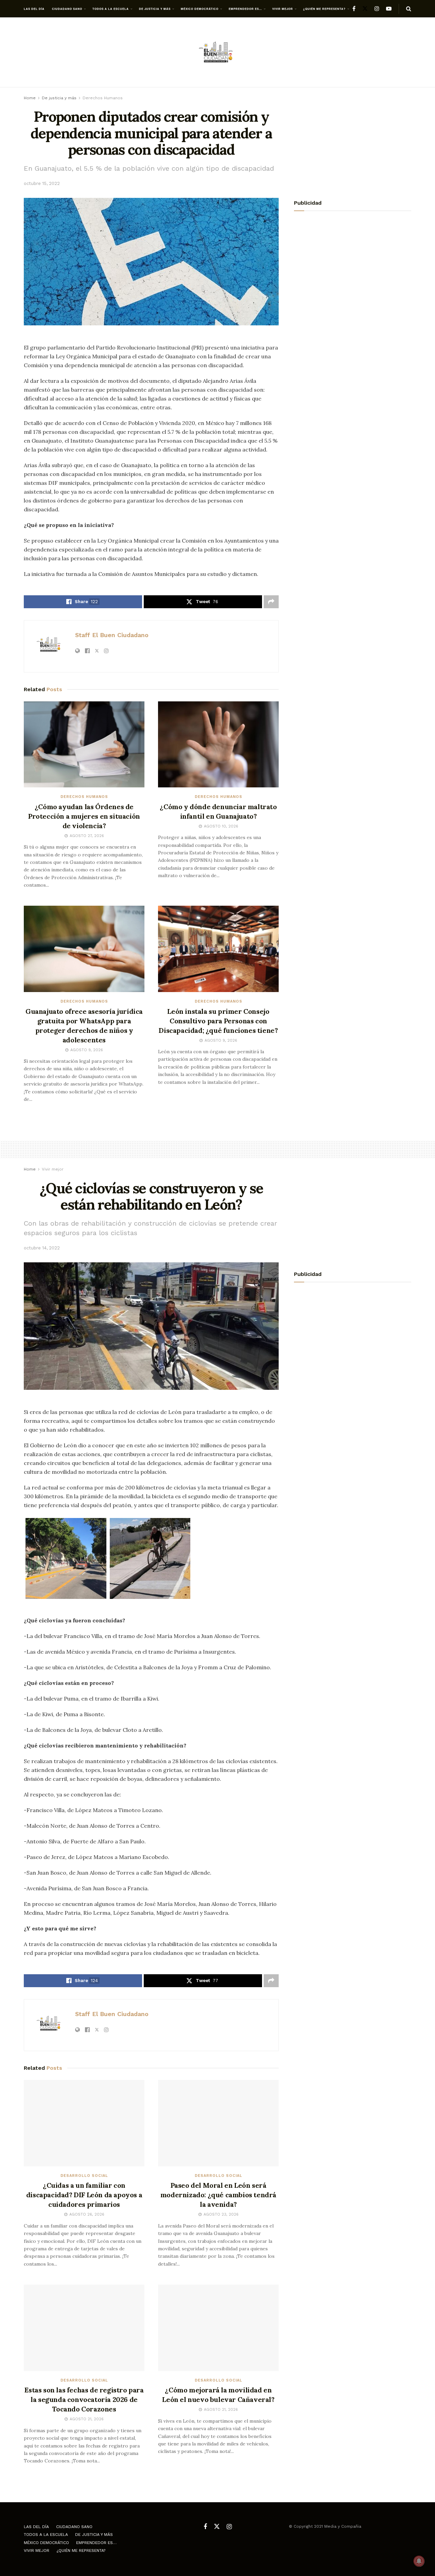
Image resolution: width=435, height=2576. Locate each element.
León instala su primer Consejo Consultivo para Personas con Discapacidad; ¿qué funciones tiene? (218, 1021)
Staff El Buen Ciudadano (112, 635)
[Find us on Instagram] (377, 9)
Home (30, 98)
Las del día (34, 9)
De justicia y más (155, 9)
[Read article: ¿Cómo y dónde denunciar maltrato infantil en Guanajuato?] (218, 745)
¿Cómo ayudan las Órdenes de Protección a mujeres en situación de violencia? (84, 816)
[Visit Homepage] (217, 53)
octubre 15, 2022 (42, 183)
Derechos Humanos (103, 98)
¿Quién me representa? (324, 9)
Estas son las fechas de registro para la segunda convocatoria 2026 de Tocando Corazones (84, 2399)
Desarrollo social (84, 2176)
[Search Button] (409, 9)
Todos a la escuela (111, 9)
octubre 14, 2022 (42, 1248)
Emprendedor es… (245, 9)
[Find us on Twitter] (365, 9)
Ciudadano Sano (67, 9)
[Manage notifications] (419, 2561)
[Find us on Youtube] (389, 9)
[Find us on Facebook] (354, 9)
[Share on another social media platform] (271, 602)
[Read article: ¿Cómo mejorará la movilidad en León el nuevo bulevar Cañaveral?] (218, 2328)
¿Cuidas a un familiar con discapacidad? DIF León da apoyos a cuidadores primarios (84, 2195)
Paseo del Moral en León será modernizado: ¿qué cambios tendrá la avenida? (218, 2195)
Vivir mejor (283, 9)
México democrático (200, 9)
